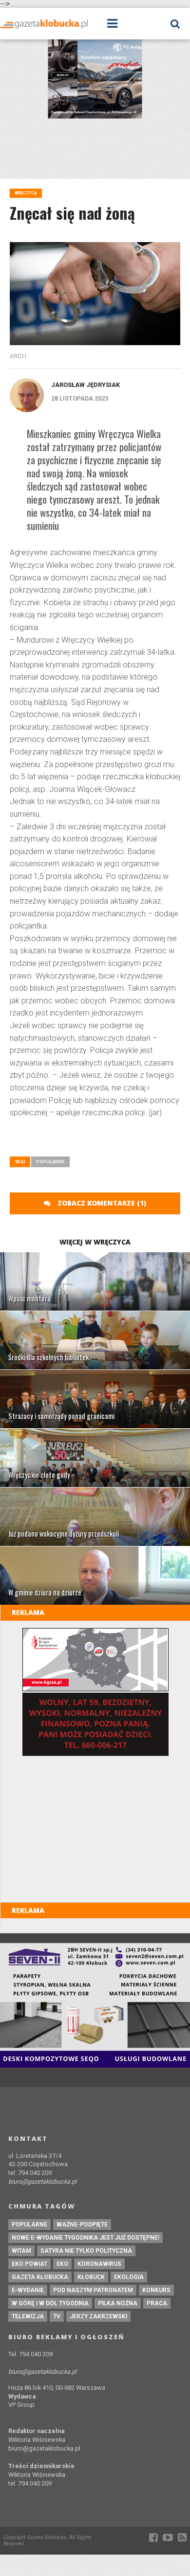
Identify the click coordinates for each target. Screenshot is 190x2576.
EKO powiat (29, 2264)
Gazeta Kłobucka (40, 2277)
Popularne (50, 1162)
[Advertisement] (100, 1141)
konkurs (156, 2290)
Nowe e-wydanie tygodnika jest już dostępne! (85, 2238)
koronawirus (99, 2264)
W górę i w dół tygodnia (50, 2303)
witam (21, 2251)
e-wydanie (28, 2290)
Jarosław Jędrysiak (85, 385)
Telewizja (28, 2316)
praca (157, 2303)
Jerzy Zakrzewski (98, 2316)
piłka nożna (118, 2303)
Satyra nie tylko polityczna (86, 2251)
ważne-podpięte (82, 2225)
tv (57, 2316)
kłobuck (91, 2277)
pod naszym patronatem (93, 2290)
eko (62, 2264)
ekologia (129, 2277)
